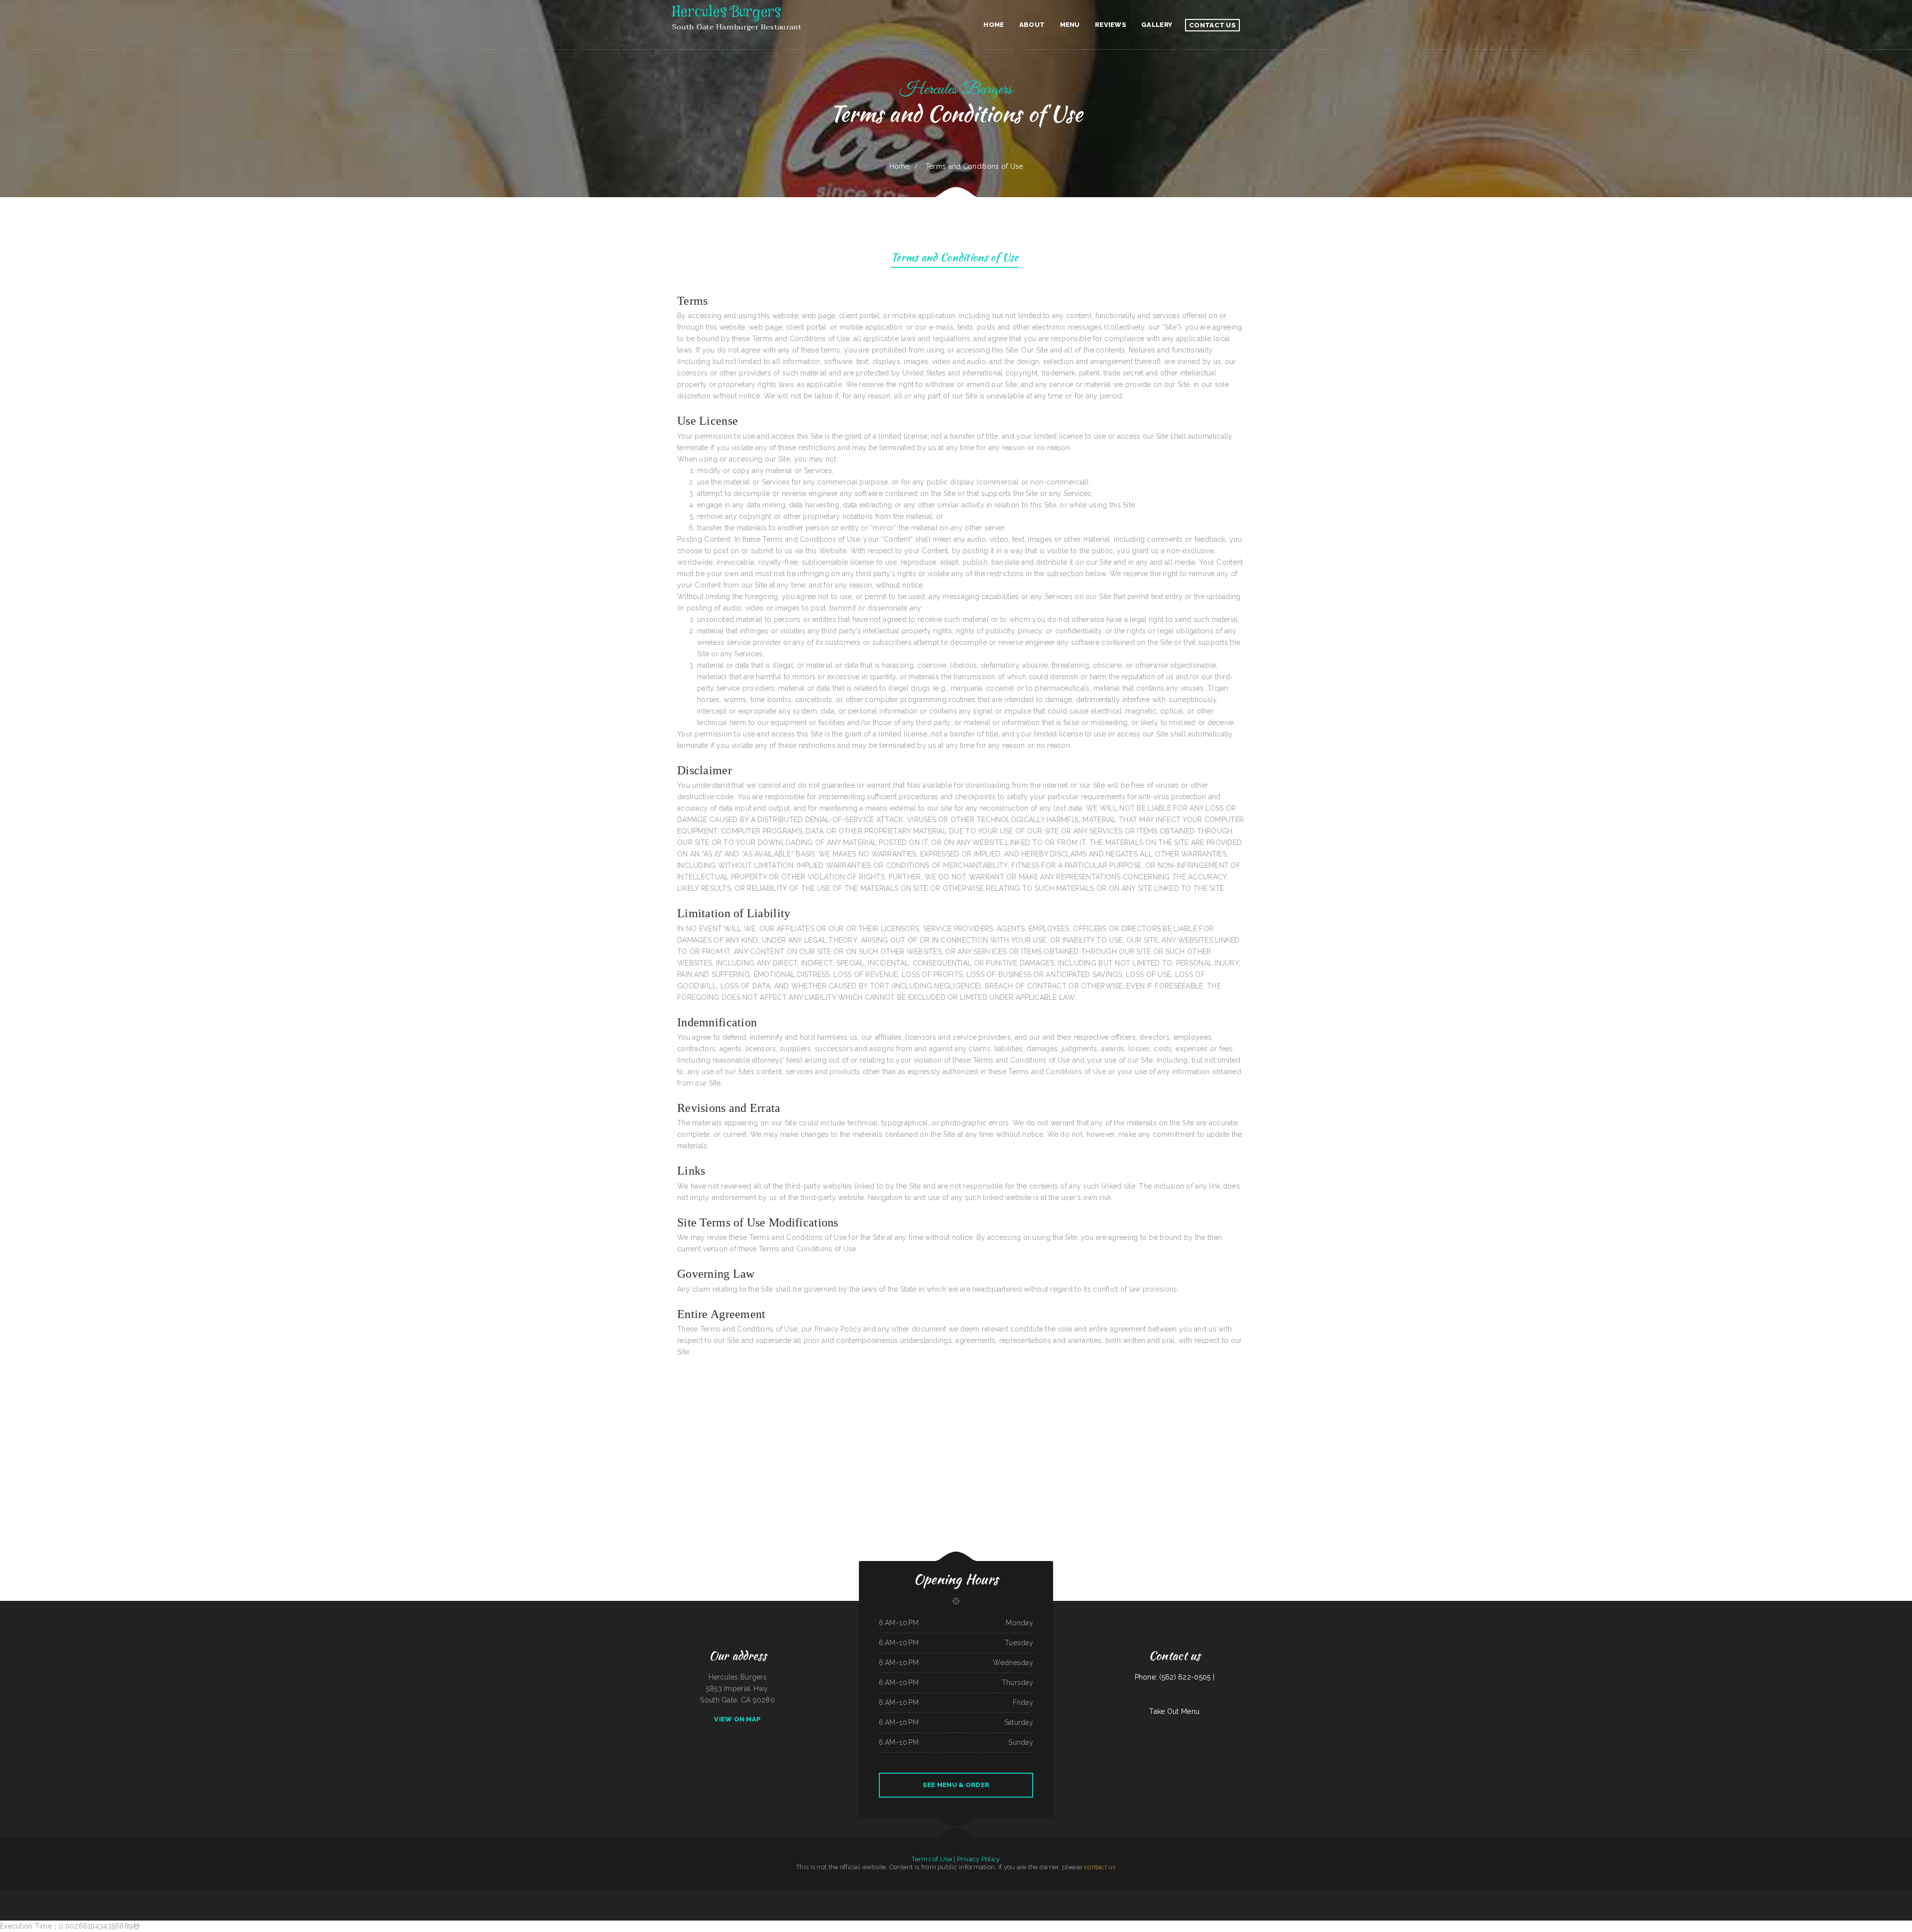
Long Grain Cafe (1248, 1895)
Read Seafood (612, 1895)
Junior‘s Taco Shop (586, 1895)
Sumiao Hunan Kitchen (893, 1895)
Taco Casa (1031, 1895)
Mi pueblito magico (818, 1895)
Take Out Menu (1174, 1711)
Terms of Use (932, 1859)
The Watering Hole (624, 1895)
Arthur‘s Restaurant (956, 1895)
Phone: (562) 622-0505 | (1175, 1677)
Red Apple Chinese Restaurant (1178, 1895)
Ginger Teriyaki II (1194, 1895)
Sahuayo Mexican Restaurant (683, 1895)
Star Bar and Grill (789, 1895)
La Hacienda (1039, 1895)
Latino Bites (1113, 1895)
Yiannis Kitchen (968, 1895)
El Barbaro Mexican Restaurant (1128, 1895)
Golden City (737, 1895)
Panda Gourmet (1375, 1895)
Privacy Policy (979, 1859)
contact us (1100, 1867)
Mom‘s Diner (575, 1895)
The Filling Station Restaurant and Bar (1068, 1895)
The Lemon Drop (830, 1895)
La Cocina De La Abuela (764, 1895)
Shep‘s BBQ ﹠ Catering (749, 1895)
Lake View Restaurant (1261, 1895)
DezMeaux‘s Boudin (1305, 1895)
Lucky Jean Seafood (843, 1895)
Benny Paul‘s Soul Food (600, 1895)
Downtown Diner (726, 1895)
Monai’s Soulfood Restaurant (1360, 1895)
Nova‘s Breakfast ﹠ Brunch (1008, 1895)
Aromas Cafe (854, 1895)
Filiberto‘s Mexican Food (1208, 1895)
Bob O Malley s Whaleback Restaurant (986, 1895)
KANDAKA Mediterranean (1101, 1895)
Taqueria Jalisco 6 (1324, 1895)
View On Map (737, 1719)
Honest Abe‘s (1022, 1895)
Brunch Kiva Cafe (1274, 1895)
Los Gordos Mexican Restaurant (1340, 1895)
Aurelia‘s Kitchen (1050, 1895)
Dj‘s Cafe (1239, 1895)
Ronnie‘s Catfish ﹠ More (803, 1895)
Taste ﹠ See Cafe (1086, 1895)
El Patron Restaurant (649, 1895)
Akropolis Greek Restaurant (665, 1895)
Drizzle (1314, 1895)
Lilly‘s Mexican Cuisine (866, 1895)
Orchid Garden (636, 1895)
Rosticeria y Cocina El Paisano (561, 1895)
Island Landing (777, 1895)
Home (899, 166)
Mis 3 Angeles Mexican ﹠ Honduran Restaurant (1153, 1895)
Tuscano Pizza (1230, 1895)
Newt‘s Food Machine (713, 1895)
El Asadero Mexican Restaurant (541, 1895)
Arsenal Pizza (1220, 1895)
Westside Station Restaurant (1289, 1895)
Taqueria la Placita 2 (942, 1895)
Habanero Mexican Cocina (909, 1895)
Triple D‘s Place (879, 1895)
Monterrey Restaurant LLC (926, 1895)
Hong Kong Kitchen (699, 1895)
